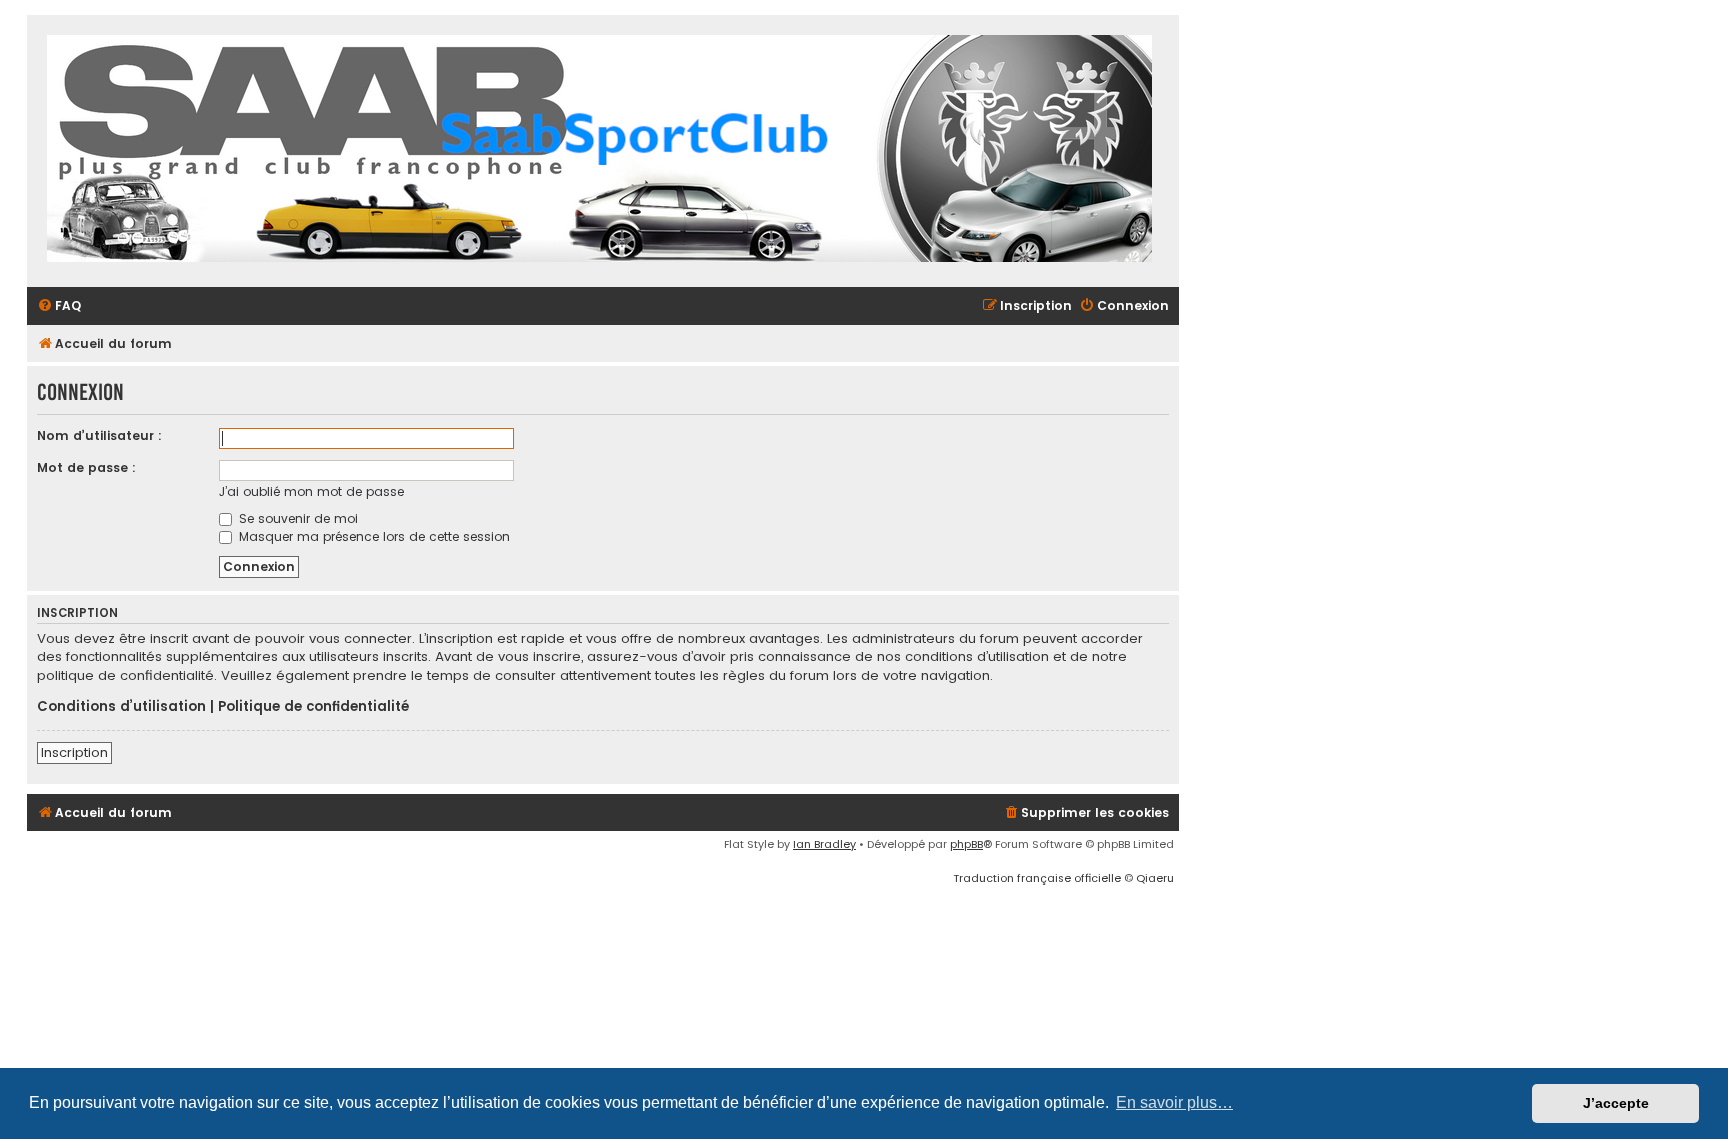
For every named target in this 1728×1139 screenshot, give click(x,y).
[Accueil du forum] (599, 151)
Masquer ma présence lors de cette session (372, 536)
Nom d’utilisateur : (99, 435)
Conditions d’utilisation (121, 707)
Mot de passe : (86, 467)
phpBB (966, 844)
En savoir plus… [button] (1174, 1102)
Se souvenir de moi (296, 518)
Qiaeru (1155, 878)
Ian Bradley (824, 844)
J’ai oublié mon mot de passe (311, 491)
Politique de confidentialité (313, 707)
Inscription (74, 752)
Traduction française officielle (1037, 878)
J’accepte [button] (1616, 1103)
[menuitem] (59, 306)
